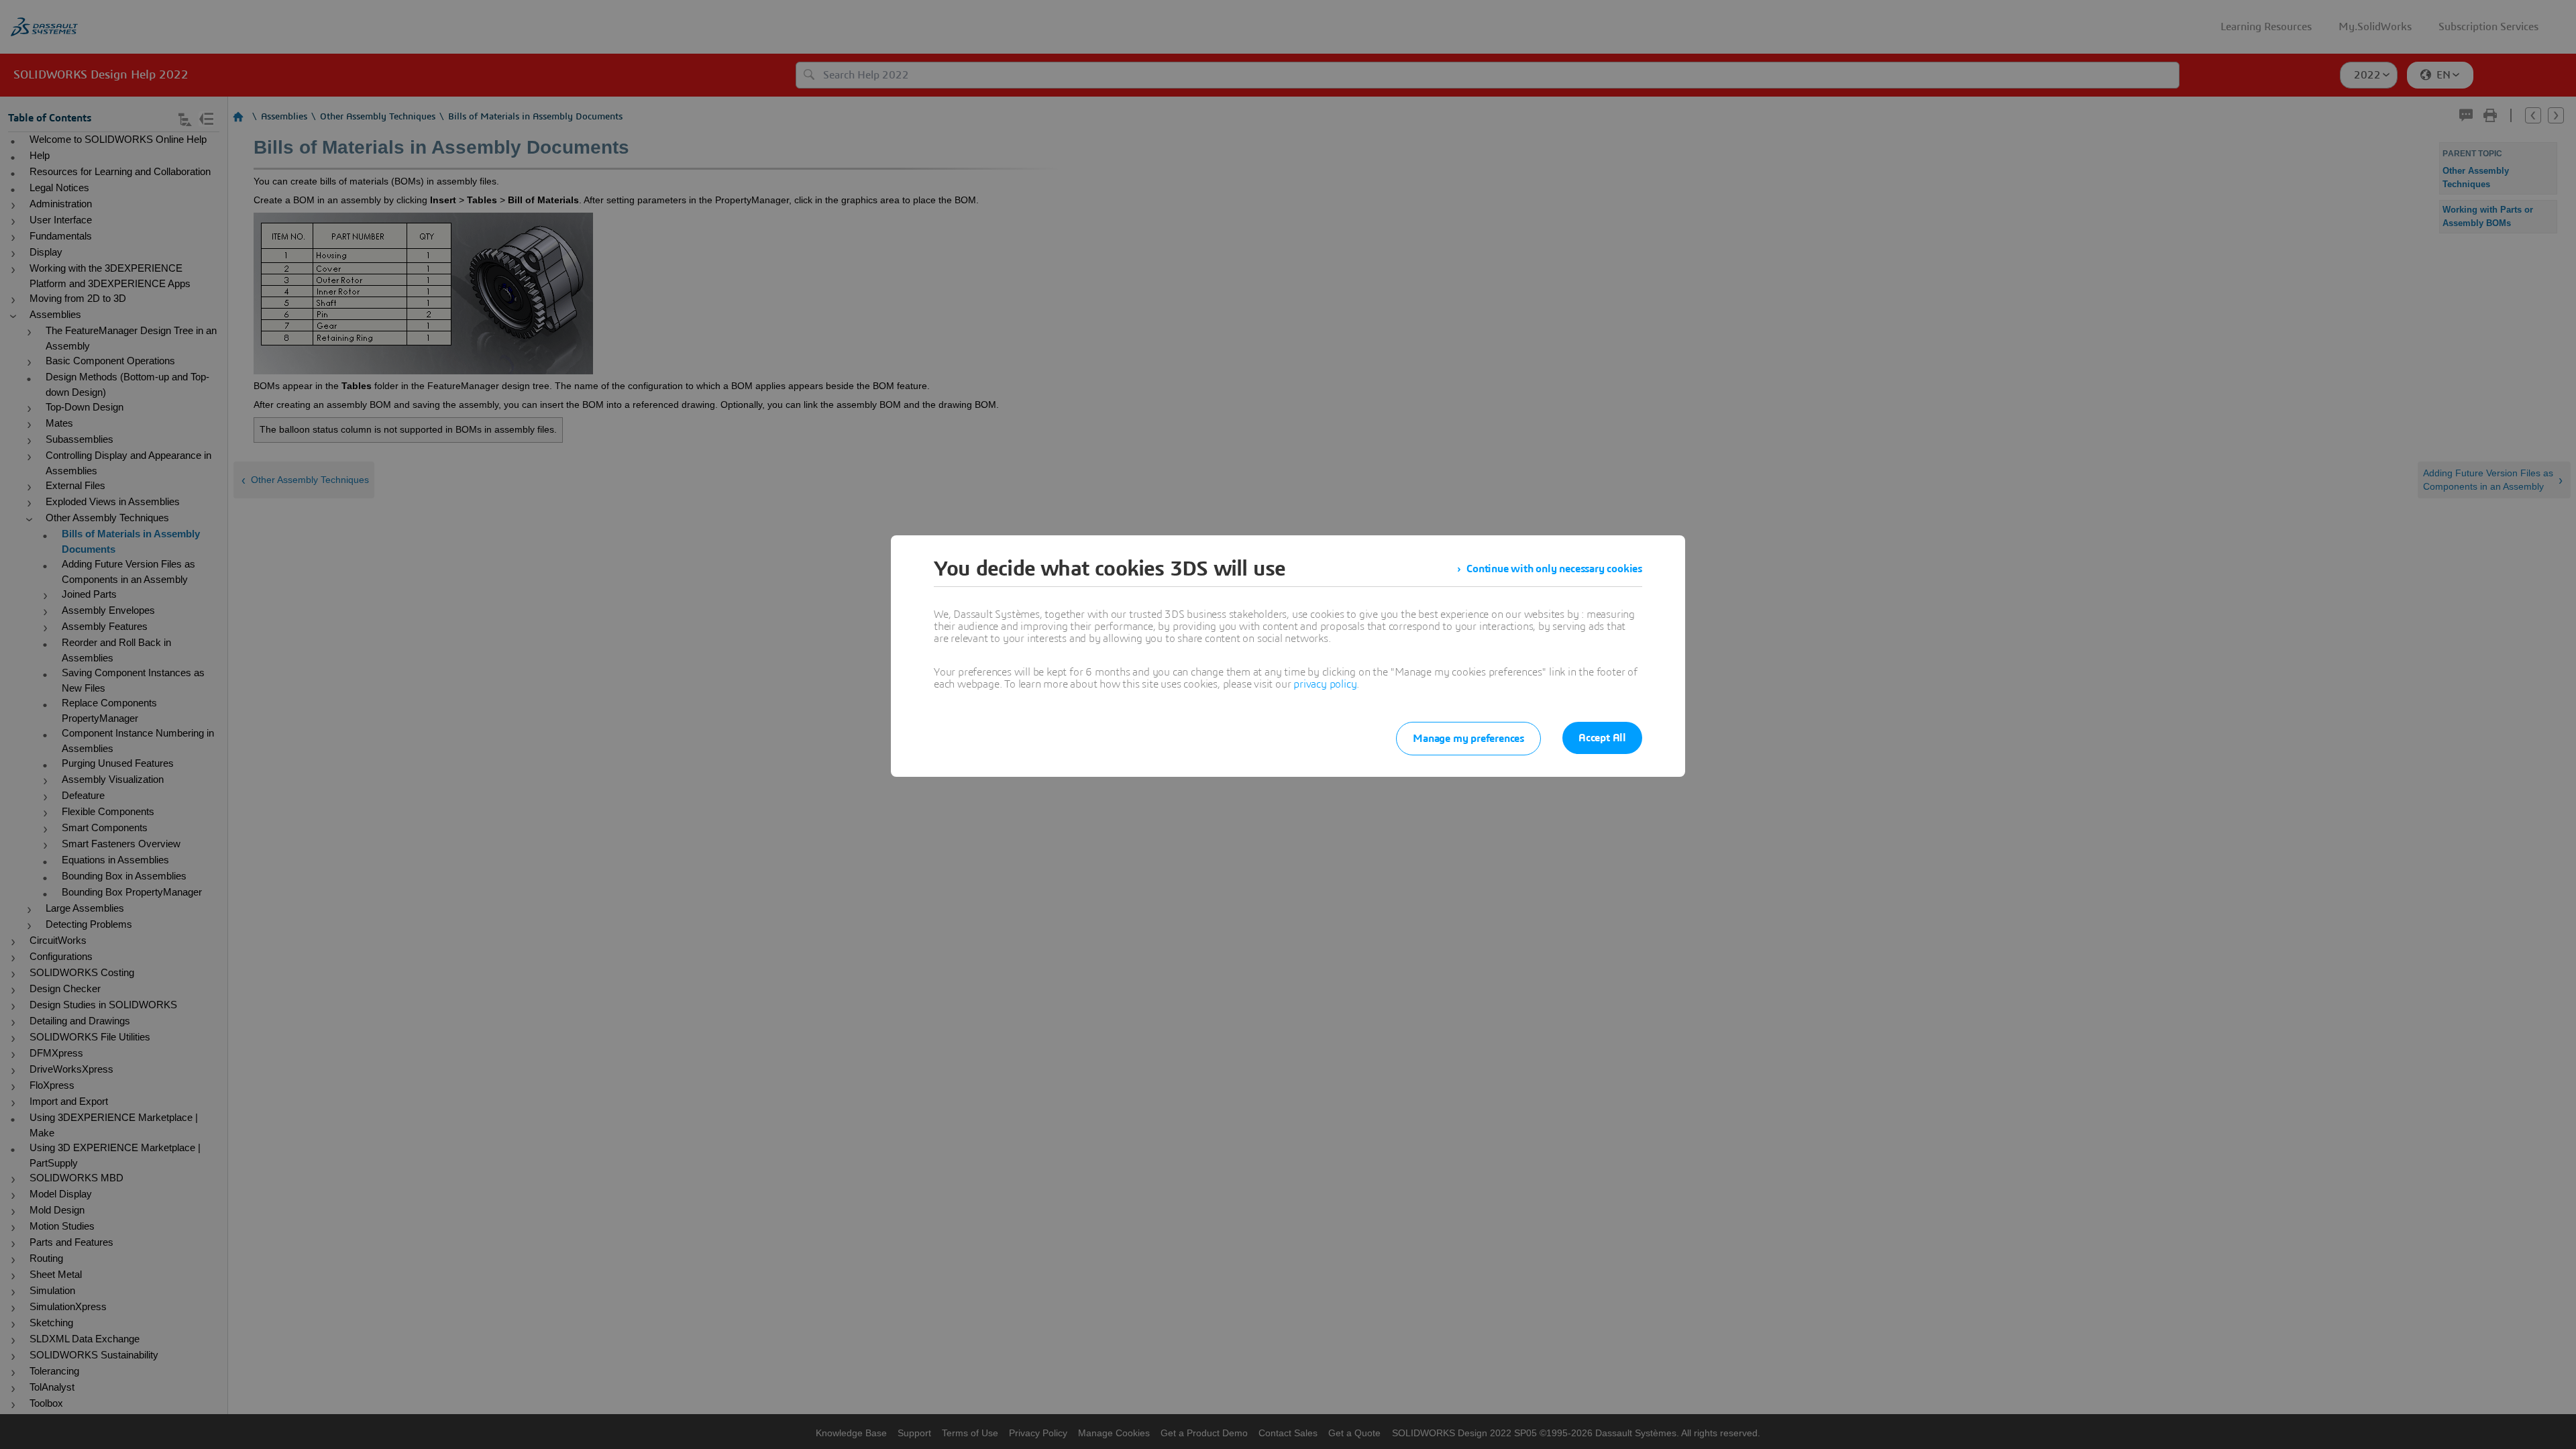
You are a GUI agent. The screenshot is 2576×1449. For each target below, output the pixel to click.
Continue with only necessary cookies (1554, 569)
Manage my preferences (1468, 739)
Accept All (1602, 738)
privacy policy (1325, 684)
